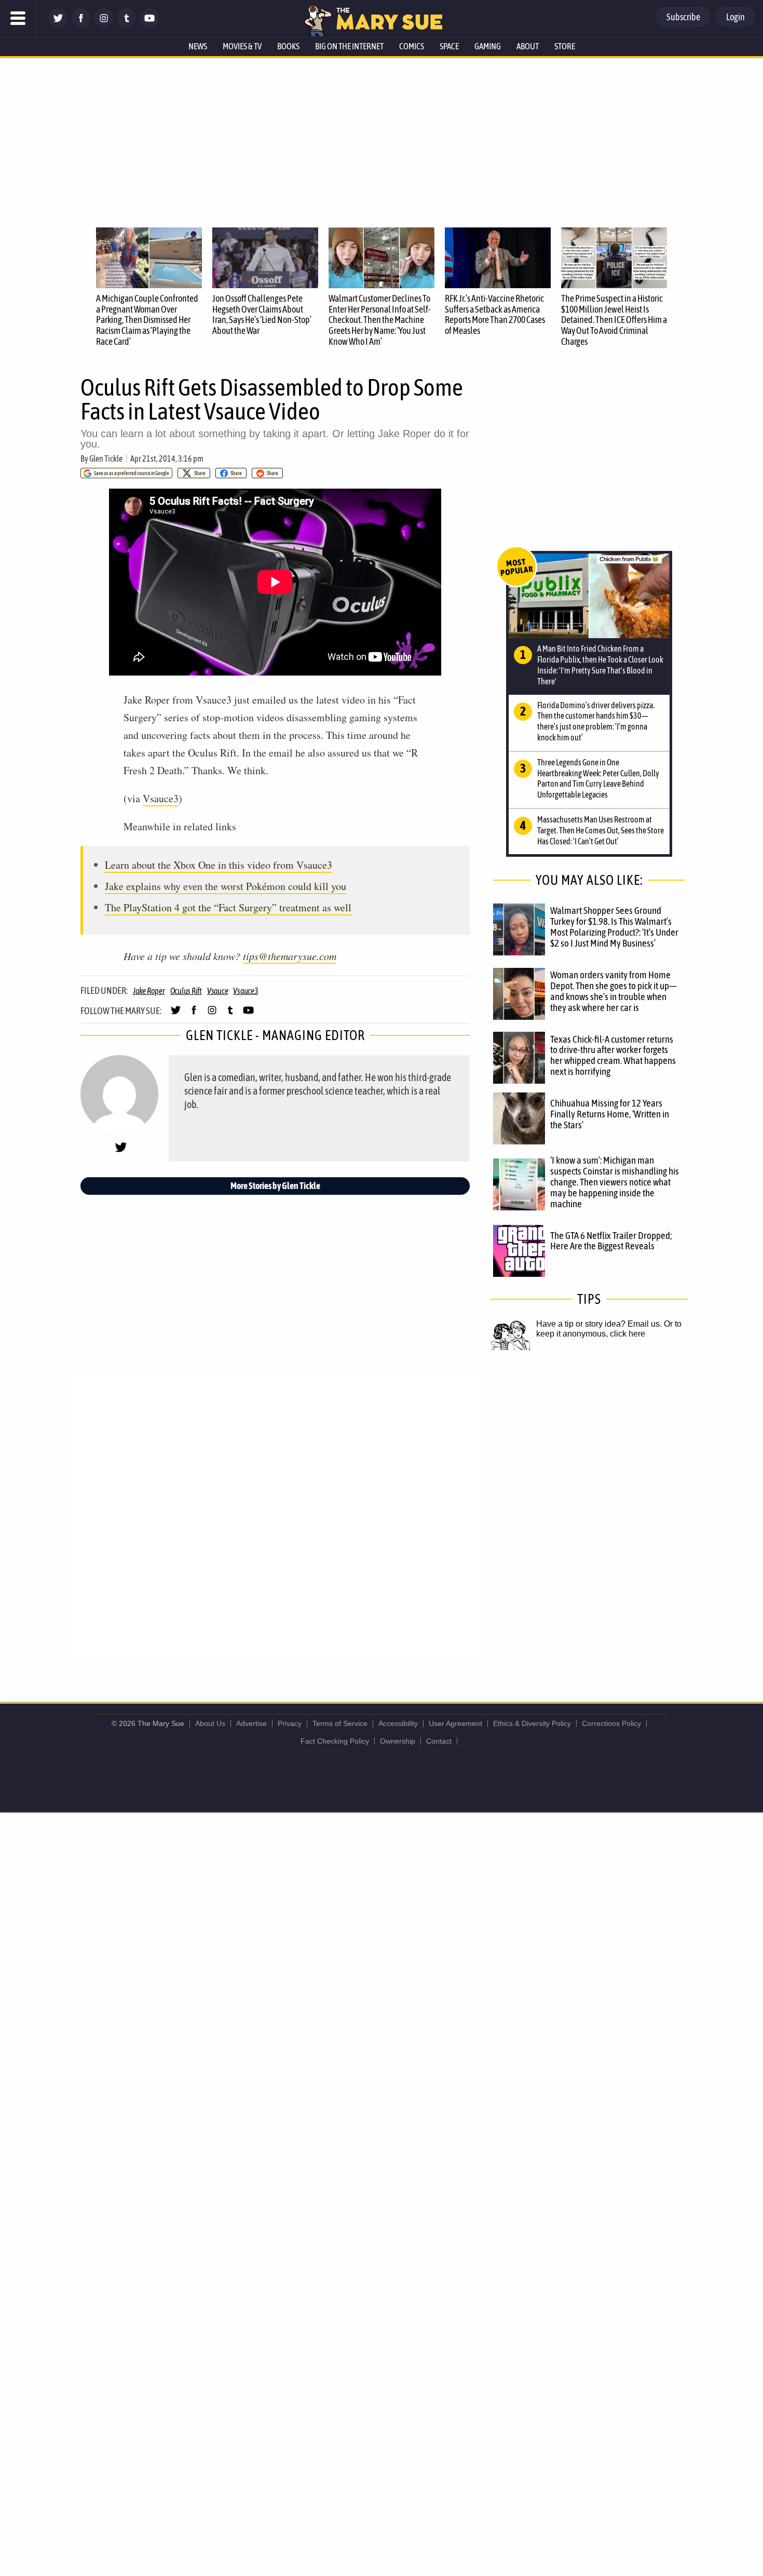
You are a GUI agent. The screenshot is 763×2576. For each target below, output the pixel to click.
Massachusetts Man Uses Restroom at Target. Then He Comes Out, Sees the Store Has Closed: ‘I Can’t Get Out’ (601, 830)
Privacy (290, 1723)
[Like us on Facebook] (81, 25)
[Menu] (18, 18)
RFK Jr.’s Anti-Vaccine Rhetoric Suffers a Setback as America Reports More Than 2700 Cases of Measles (495, 314)
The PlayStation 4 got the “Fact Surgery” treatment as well (228, 907)
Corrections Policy (611, 1723)
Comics (412, 46)
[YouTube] (149, 25)
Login (735, 17)
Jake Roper (149, 991)
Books (288, 46)
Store (565, 46)
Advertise (251, 1723)
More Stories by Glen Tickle (275, 1186)
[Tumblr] (127, 25)
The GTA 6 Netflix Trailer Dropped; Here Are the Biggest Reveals (611, 1241)
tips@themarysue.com (290, 956)
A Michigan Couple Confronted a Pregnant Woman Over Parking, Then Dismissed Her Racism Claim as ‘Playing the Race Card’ (147, 320)
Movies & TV (242, 46)
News (198, 46)
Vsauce (218, 991)
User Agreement (455, 1723)
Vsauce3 (161, 798)
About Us (210, 1723)
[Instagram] (104, 25)
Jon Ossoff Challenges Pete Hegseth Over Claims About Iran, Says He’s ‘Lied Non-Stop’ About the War (262, 314)
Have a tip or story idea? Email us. (599, 1324)
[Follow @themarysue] (58, 25)
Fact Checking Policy (335, 1741)
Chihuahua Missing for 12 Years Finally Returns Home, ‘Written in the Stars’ (610, 1114)
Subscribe (683, 17)
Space (449, 46)
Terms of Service (340, 1723)
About (528, 46)
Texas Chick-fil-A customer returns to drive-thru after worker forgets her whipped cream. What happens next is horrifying (613, 1055)
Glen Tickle (106, 458)
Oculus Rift (186, 991)
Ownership (398, 1741)
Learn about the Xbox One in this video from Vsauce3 (219, 865)
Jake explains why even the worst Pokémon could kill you (226, 886)
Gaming (488, 46)
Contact (439, 1741)
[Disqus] (278, 1515)
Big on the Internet (349, 46)
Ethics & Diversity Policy (532, 1723)
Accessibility (398, 1723)
